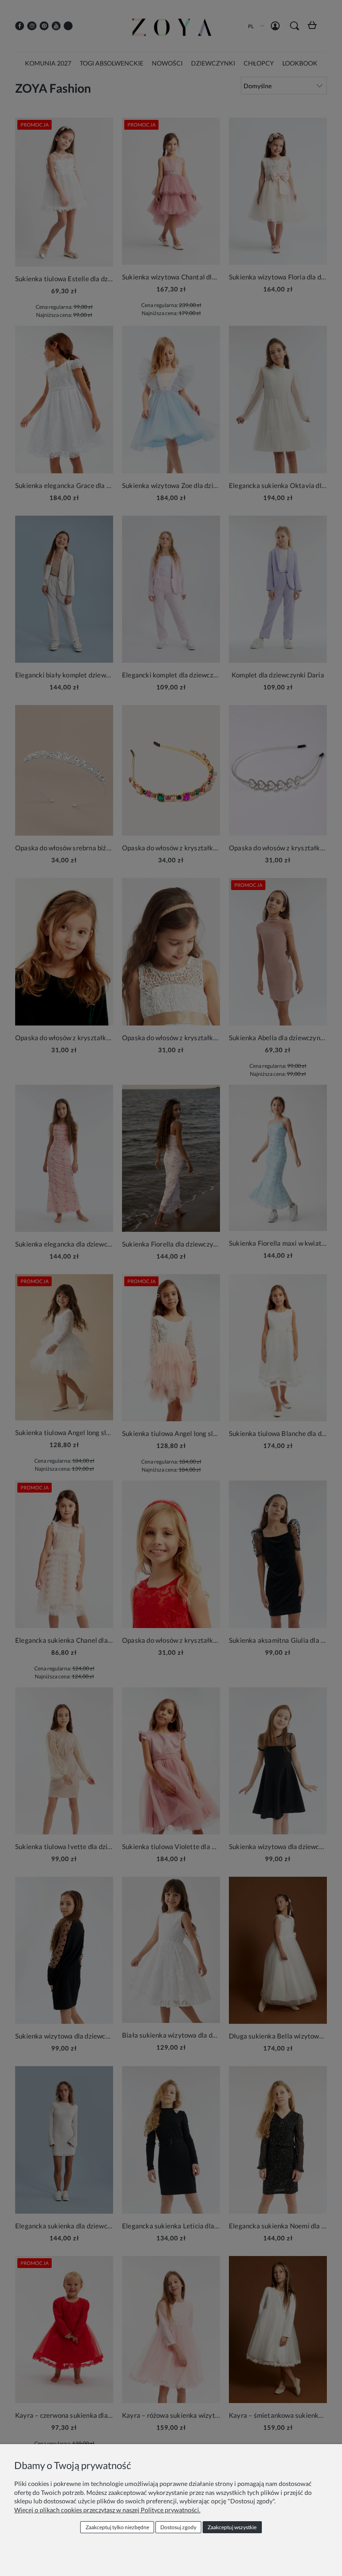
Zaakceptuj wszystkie (232, 2527)
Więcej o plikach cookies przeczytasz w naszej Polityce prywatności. (107, 2510)
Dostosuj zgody (178, 2527)
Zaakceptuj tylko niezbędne (117, 2527)
